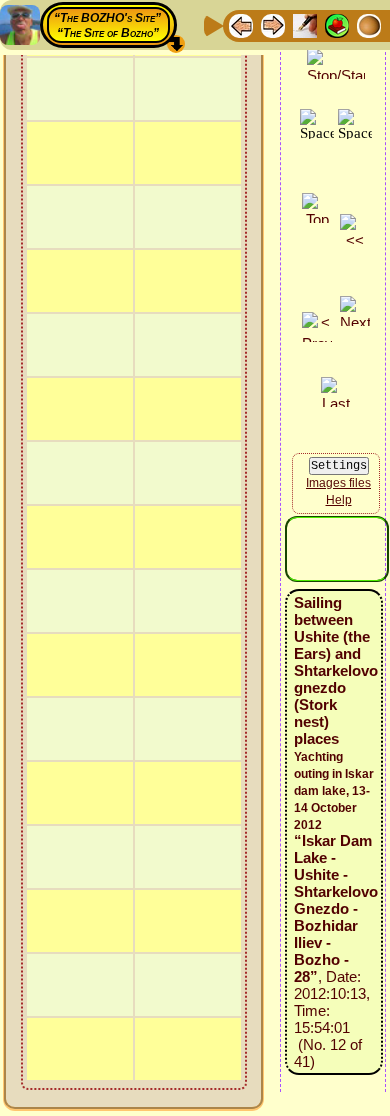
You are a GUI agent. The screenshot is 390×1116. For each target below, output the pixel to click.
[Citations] (337, 24)
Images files (338, 483)
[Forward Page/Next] (273, 24)
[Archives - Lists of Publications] (305, 24)
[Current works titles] (369, 24)
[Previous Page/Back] (241, 24)
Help (339, 500)
